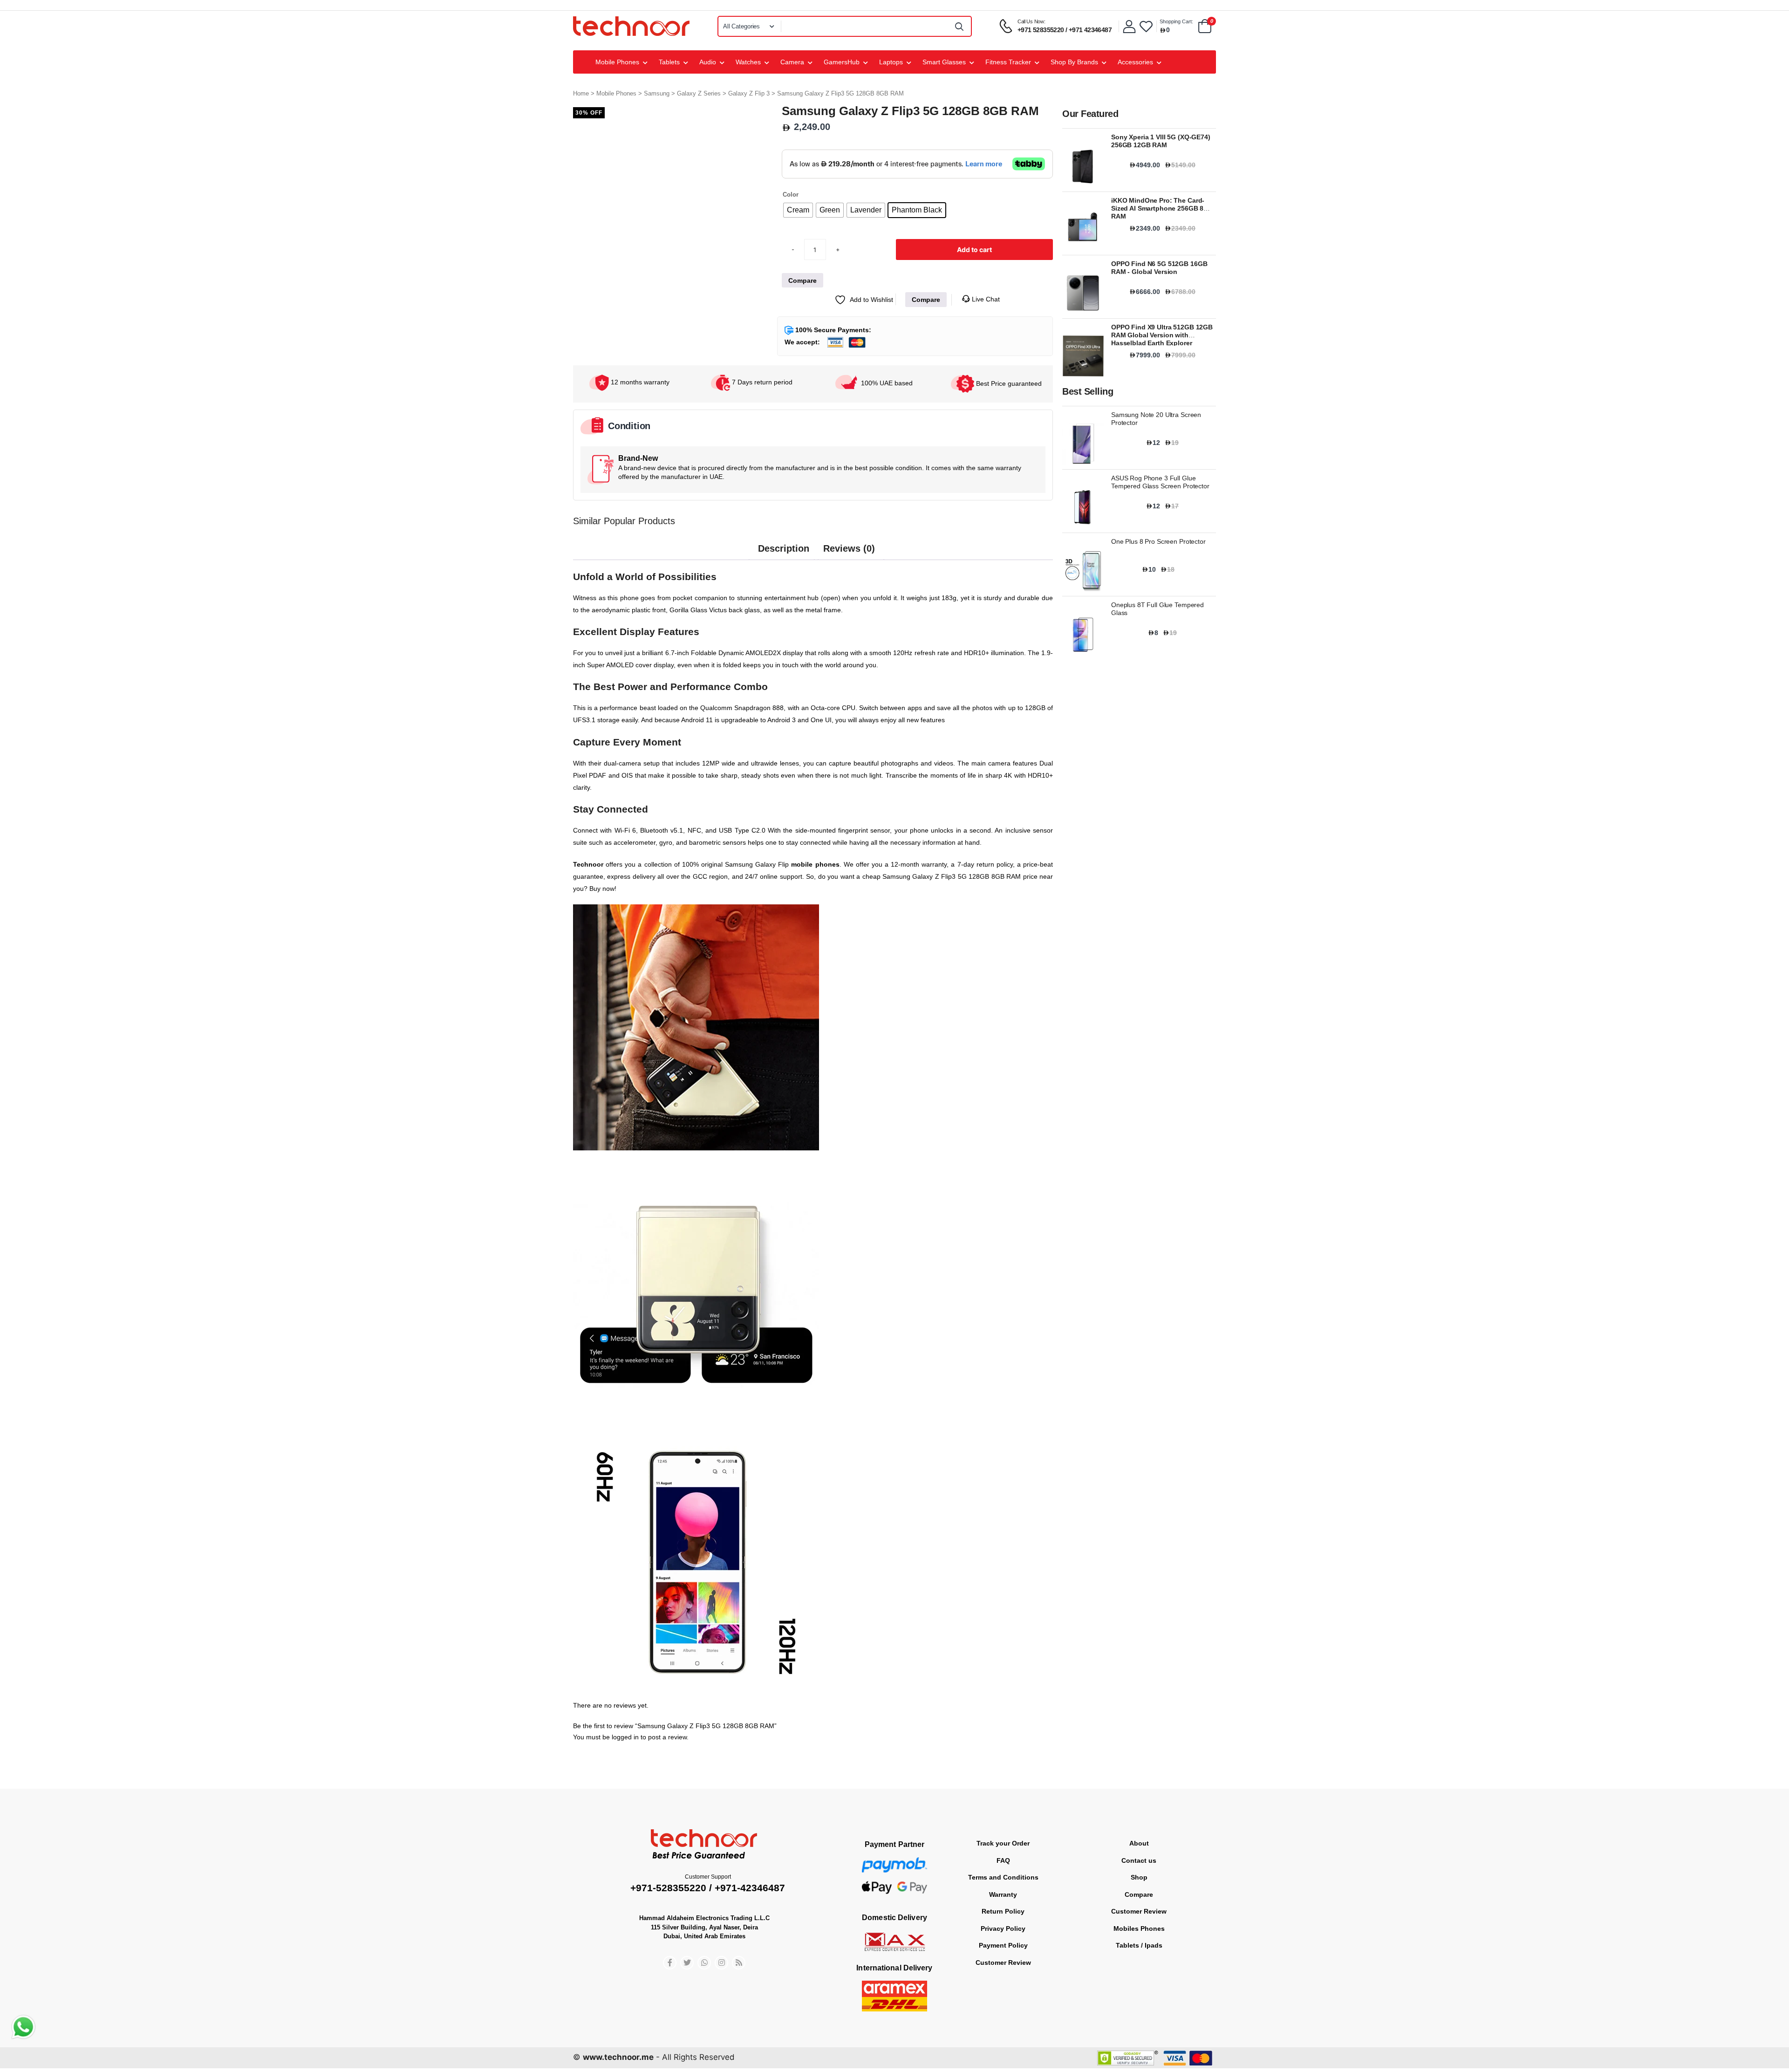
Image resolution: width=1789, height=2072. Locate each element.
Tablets (669, 62)
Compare (1139, 1872)
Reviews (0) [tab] (849, 587)
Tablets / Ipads (1139, 1923)
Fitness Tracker (1008, 62)
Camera (792, 62)
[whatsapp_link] (704, 1940)
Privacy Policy (1003, 1906)
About (1139, 1821)
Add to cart (974, 287)
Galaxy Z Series (699, 93)
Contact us (1139, 1838)
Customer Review (1003, 1940)
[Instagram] (721, 1940)
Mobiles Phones (1139, 1906)
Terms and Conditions (1003, 1855)
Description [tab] (784, 587)
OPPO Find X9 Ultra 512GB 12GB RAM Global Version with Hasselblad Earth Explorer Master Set (1162, 339)
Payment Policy (1003, 1923)
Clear (789, 226)
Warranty (1003, 1872)
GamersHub (842, 62)
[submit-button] (960, 26)
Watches (748, 62)
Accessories (1135, 62)
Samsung (657, 93)
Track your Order (1003, 1821)
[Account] (1129, 26)
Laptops (891, 62)
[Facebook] (670, 1940)
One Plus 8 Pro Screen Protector (1158, 541)
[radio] (798, 210)
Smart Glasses (944, 62)
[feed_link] (739, 1940)
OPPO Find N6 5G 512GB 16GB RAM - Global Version (1159, 268)
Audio (708, 62)
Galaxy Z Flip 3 (749, 93)
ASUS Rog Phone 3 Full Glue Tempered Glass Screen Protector (1160, 482)
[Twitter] (687, 1940)
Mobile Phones (617, 62)
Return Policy (1003, 1889)
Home (581, 93)
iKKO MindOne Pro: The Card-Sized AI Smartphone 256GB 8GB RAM (1162, 208)
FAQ (1003, 1838)
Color (791, 195)
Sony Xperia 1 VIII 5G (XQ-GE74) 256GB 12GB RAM (1161, 141)
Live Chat (985, 337)
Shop (1139, 1855)
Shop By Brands (1074, 62)
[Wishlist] (1146, 26)
